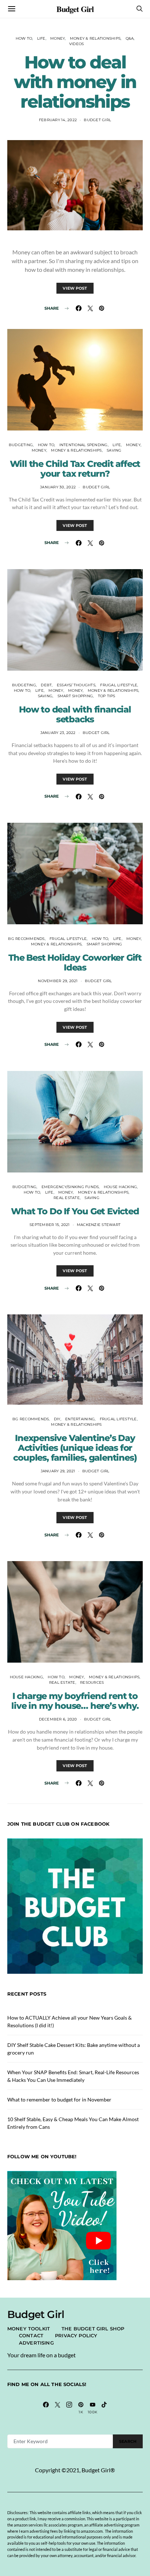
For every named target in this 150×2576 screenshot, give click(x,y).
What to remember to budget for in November (59, 2099)
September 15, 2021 (50, 1225)
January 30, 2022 (58, 487)
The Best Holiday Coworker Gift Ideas (75, 962)
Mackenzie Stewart (99, 1225)
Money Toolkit (29, 2329)
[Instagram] (69, 2408)
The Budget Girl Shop (93, 2329)
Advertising (36, 2343)
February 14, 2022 (58, 120)
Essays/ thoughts (76, 685)
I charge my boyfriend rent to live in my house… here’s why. (75, 1701)
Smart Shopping (75, 696)
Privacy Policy (76, 2335)
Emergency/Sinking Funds (70, 1187)
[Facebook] (46, 2408)
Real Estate (67, 1198)
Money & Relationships (95, 38)
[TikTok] (104, 2408)
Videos (77, 44)
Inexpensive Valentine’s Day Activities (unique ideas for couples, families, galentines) (75, 1448)
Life (41, 38)
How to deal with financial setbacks (75, 714)
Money (58, 38)
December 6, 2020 (58, 1719)
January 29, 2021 (58, 1471)
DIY (57, 1419)
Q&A (130, 38)
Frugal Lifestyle (119, 685)
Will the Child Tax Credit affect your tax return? (75, 469)
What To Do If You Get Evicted (75, 1211)
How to (24, 38)
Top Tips (107, 696)
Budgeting (21, 445)
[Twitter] (58, 2408)
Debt (46, 685)
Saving (114, 450)
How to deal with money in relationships (75, 82)
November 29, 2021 (58, 981)
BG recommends (26, 939)
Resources (92, 1682)
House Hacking (120, 1187)
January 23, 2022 (58, 733)
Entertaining (80, 1419)
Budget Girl (75, 9)
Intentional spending (84, 445)
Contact (31, 2335)
